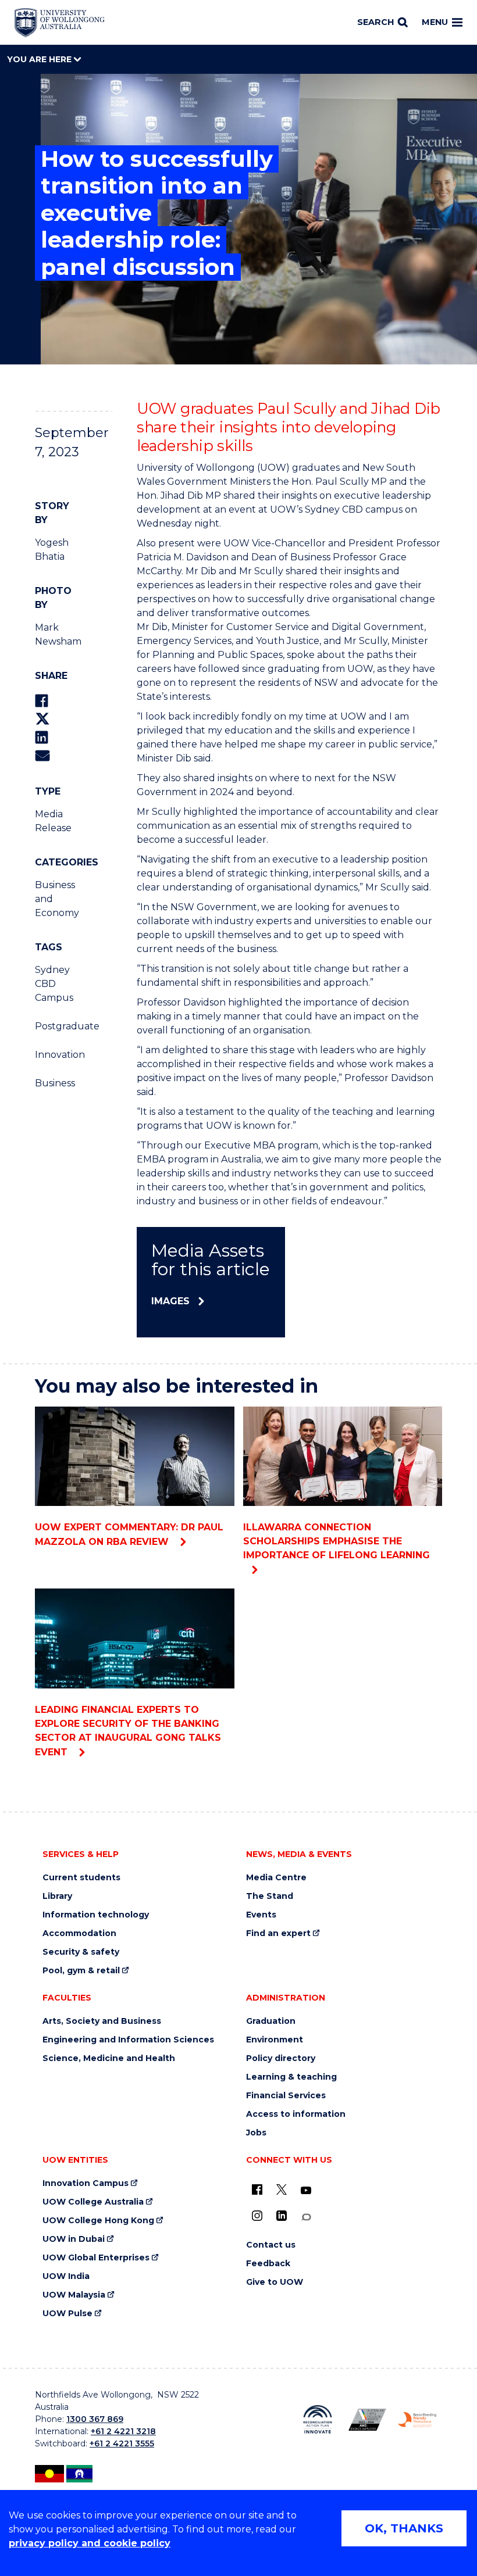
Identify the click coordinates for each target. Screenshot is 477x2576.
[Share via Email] (42, 755)
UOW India (66, 2276)
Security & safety (81, 1952)
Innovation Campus (86, 2183)
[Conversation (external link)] (306, 2217)
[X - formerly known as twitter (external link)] (282, 2189)
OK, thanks (404, 2528)
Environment (275, 2040)
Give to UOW (275, 2282)
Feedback (268, 2264)
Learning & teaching (291, 2077)
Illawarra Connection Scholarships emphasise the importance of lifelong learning (337, 1541)
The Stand (270, 1896)
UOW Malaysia (74, 2295)
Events (261, 1915)
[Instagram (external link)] (257, 2216)
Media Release (52, 821)
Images (170, 1301)
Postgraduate (52, 1026)
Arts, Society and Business (102, 2021)
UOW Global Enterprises (96, 2258)
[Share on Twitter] (42, 719)
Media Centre (276, 1878)
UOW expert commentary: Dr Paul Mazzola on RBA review (129, 1534)
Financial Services (286, 2096)
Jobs (256, 2133)
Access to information (296, 2114)
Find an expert (278, 1933)
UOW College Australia (93, 2202)
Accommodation (79, 1933)
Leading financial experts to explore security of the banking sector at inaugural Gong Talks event (128, 1731)
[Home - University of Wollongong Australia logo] (60, 23)
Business (52, 1083)
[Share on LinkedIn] (42, 737)
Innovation (52, 1055)
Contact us (271, 2245)
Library (57, 1896)
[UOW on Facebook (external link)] (257, 2189)
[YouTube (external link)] (306, 2191)
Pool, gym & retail (81, 1971)
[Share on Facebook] (42, 701)
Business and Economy (52, 899)
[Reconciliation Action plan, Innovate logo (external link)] (318, 2419)
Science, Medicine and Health (109, 2058)
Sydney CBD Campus (52, 984)
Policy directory (281, 2058)
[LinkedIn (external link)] (282, 2216)
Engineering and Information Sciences (128, 2040)
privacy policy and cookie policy (90, 2543)
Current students (81, 1878)
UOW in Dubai (74, 2239)
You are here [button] (40, 59)
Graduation (271, 2021)
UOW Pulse (67, 2314)
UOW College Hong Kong (98, 2221)
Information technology (96, 1915)
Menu (435, 22)
